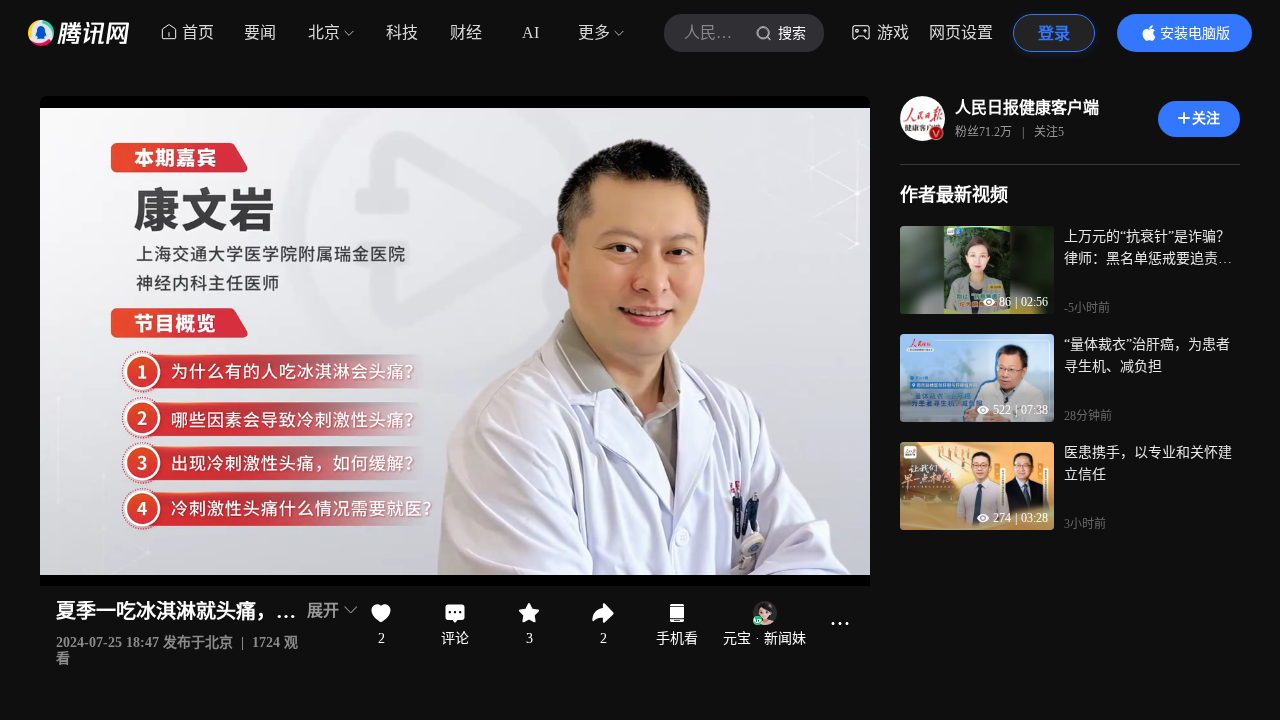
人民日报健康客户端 (1027, 107)
